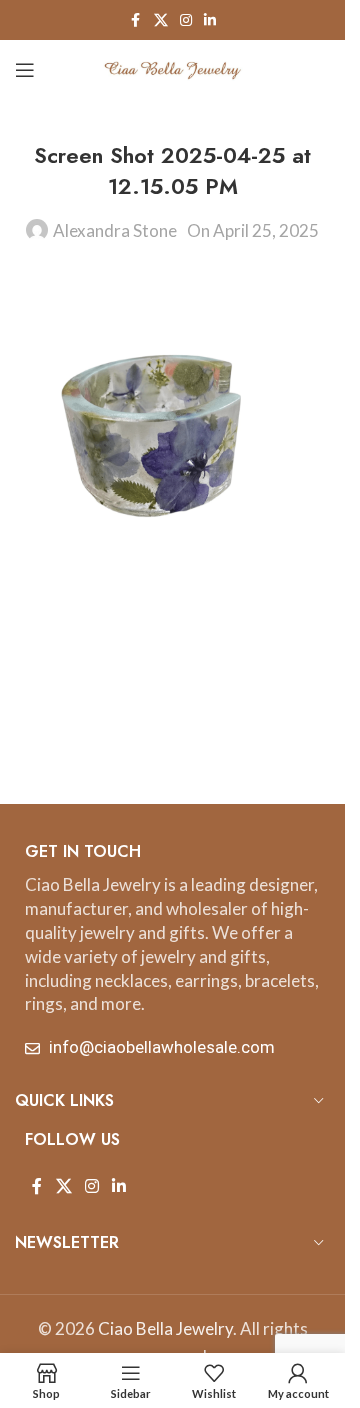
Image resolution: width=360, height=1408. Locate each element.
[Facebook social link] (136, 20)
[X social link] (161, 20)
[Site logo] (173, 67)
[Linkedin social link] (210, 20)
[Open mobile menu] (25, 70)
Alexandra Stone (115, 230)
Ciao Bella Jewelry (165, 1328)
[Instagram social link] (186, 20)
